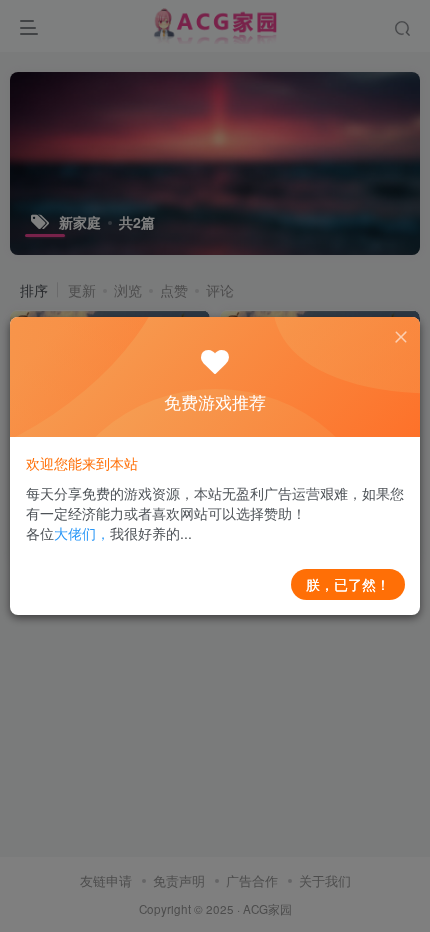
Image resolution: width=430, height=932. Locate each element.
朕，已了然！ (348, 584)
